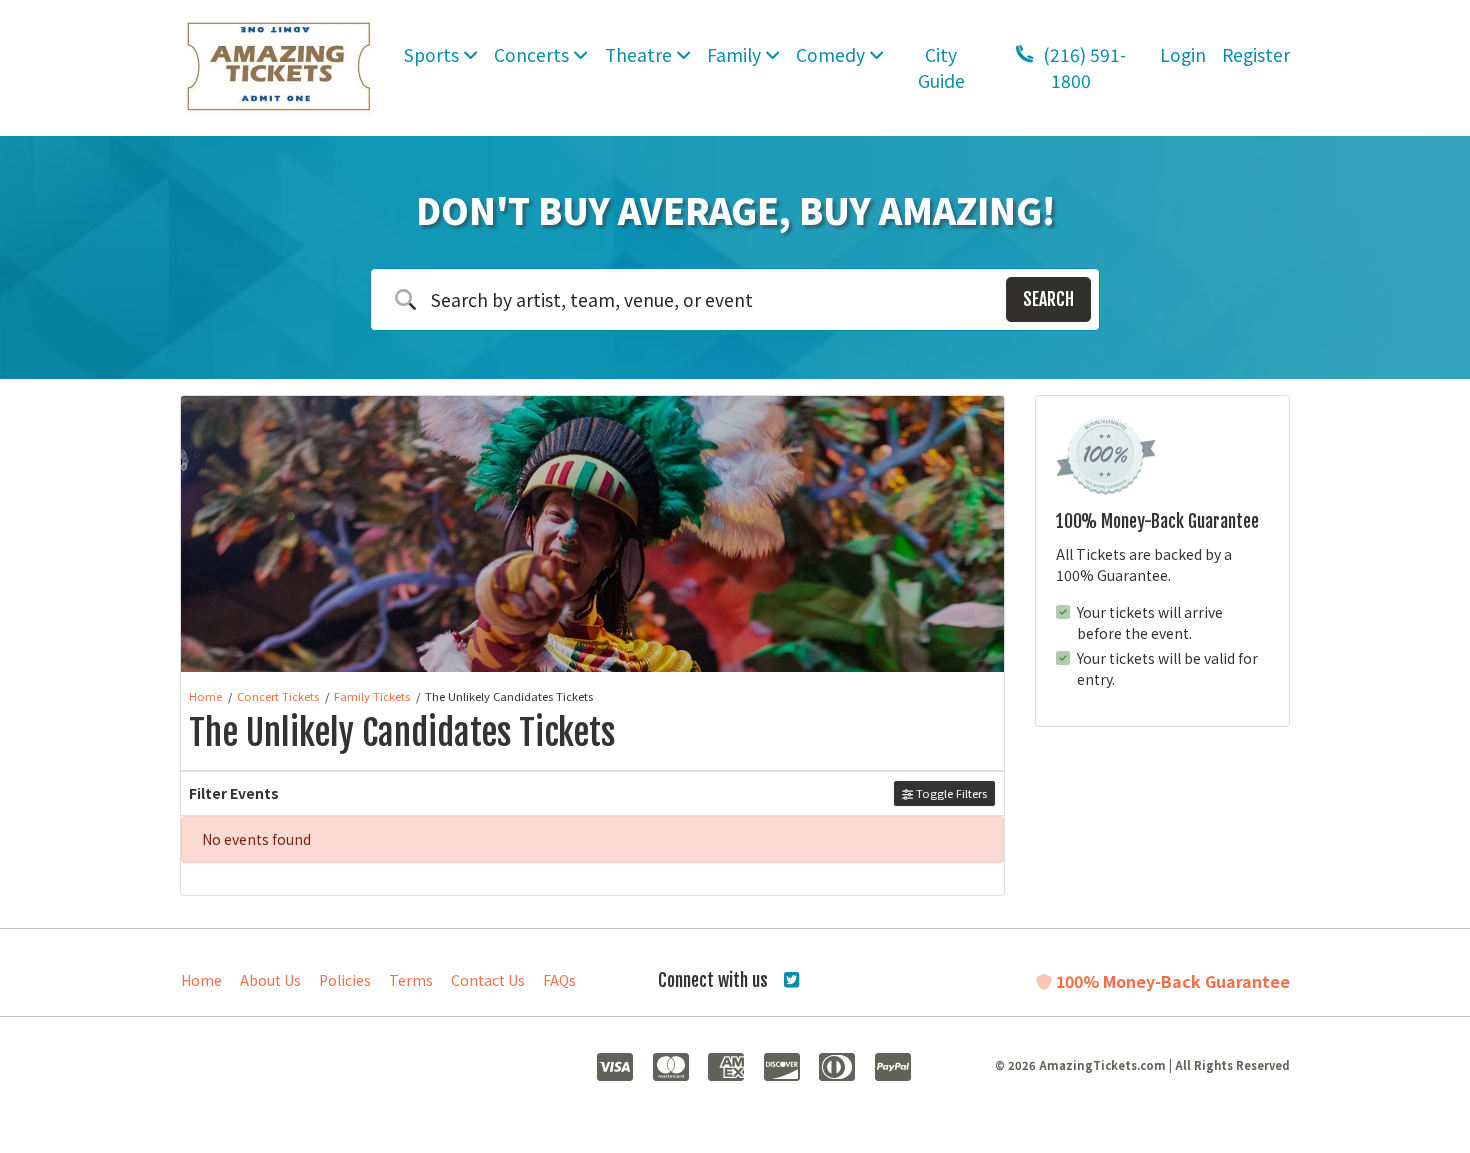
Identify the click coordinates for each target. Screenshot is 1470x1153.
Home (201, 980)
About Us (270, 980)
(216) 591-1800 (1082, 67)
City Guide (941, 67)
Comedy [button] (832, 54)
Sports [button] (433, 54)
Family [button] (736, 54)
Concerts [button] (533, 54)
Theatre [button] (640, 54)
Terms (411, 980)
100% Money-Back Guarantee (1171, 981)
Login (1183, 54)
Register (1256, 54)
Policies (345, 980)
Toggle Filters (950, 793)
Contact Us (488, 980)
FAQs (559, 980)
